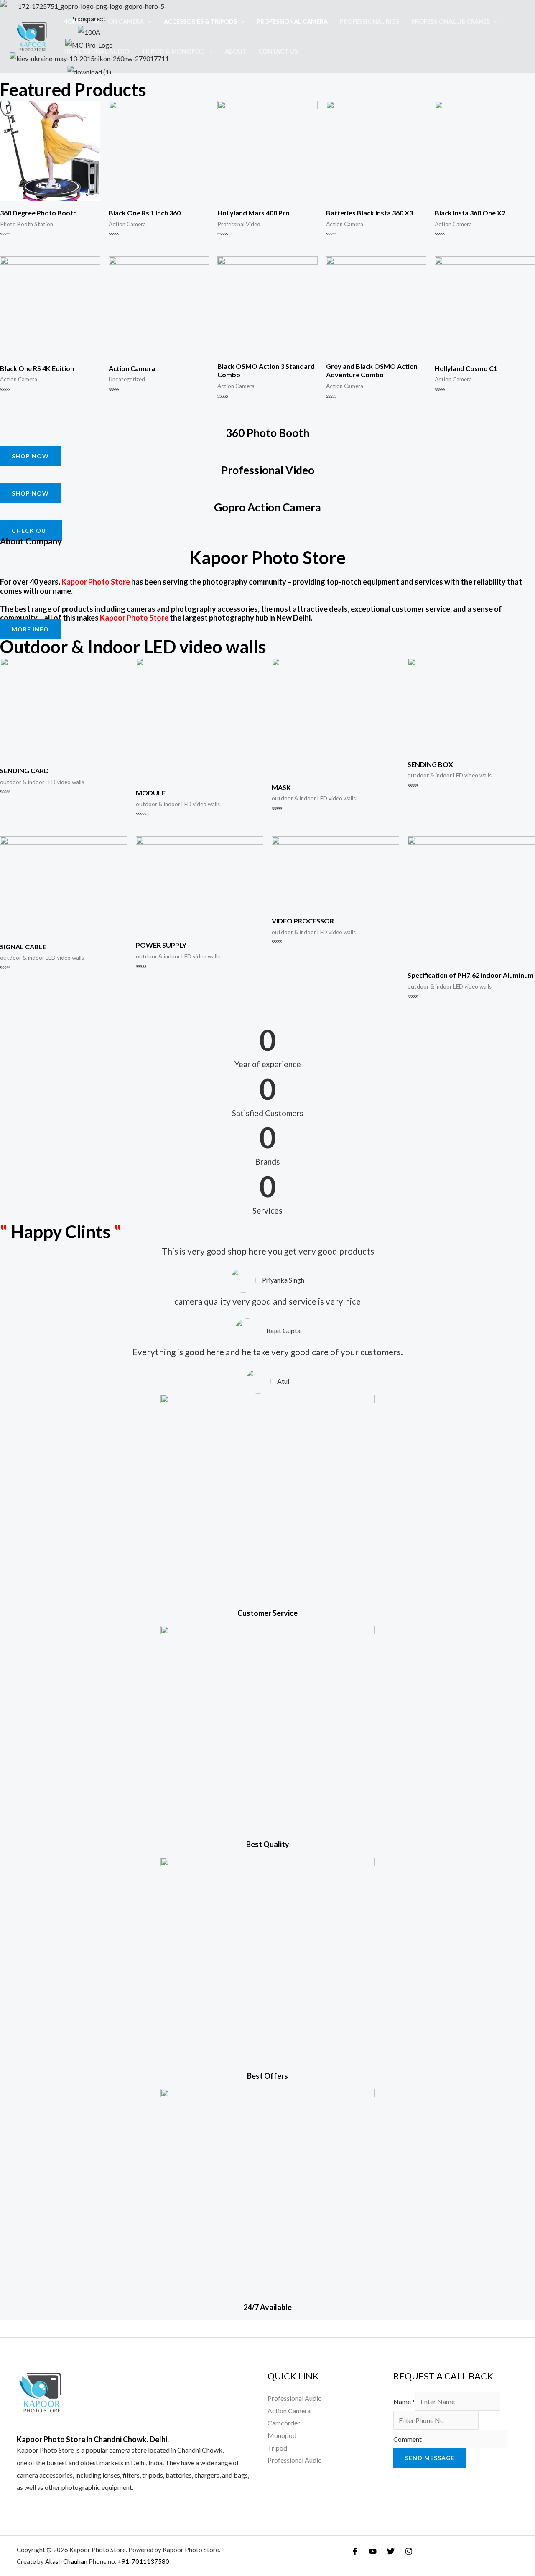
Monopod (282, 2435)
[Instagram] (409, 2551)
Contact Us (278, 51)
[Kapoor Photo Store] (32, 35)
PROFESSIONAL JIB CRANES (451, 22)
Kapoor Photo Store (45, 2450)
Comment (408, 2439)
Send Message (430, 2458)
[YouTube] (373, 2551)
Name (404, 2401)
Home (72, 22)
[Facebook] (355, 2551)
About (236, 51)
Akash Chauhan (67, 2561)
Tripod (277, 2448)
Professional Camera (292, 22)
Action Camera (119, 22)
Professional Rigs (369, 22)
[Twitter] (391, 2551)
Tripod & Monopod (173, 51)
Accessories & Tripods (200, 22)
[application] (148, 22)
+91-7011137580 (144, 2561)
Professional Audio (96, 51)
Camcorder (284, 2423)
